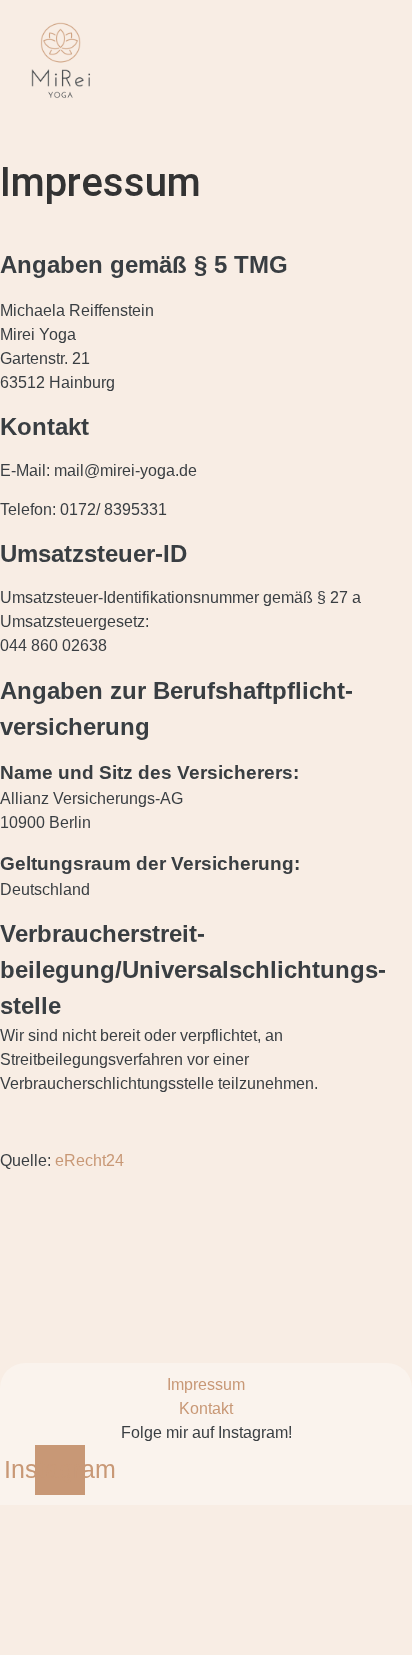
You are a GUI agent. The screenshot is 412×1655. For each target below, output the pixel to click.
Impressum (206, 1384)
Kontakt (206, 1408)
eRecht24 (89, 1160)
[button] (294, 127)
